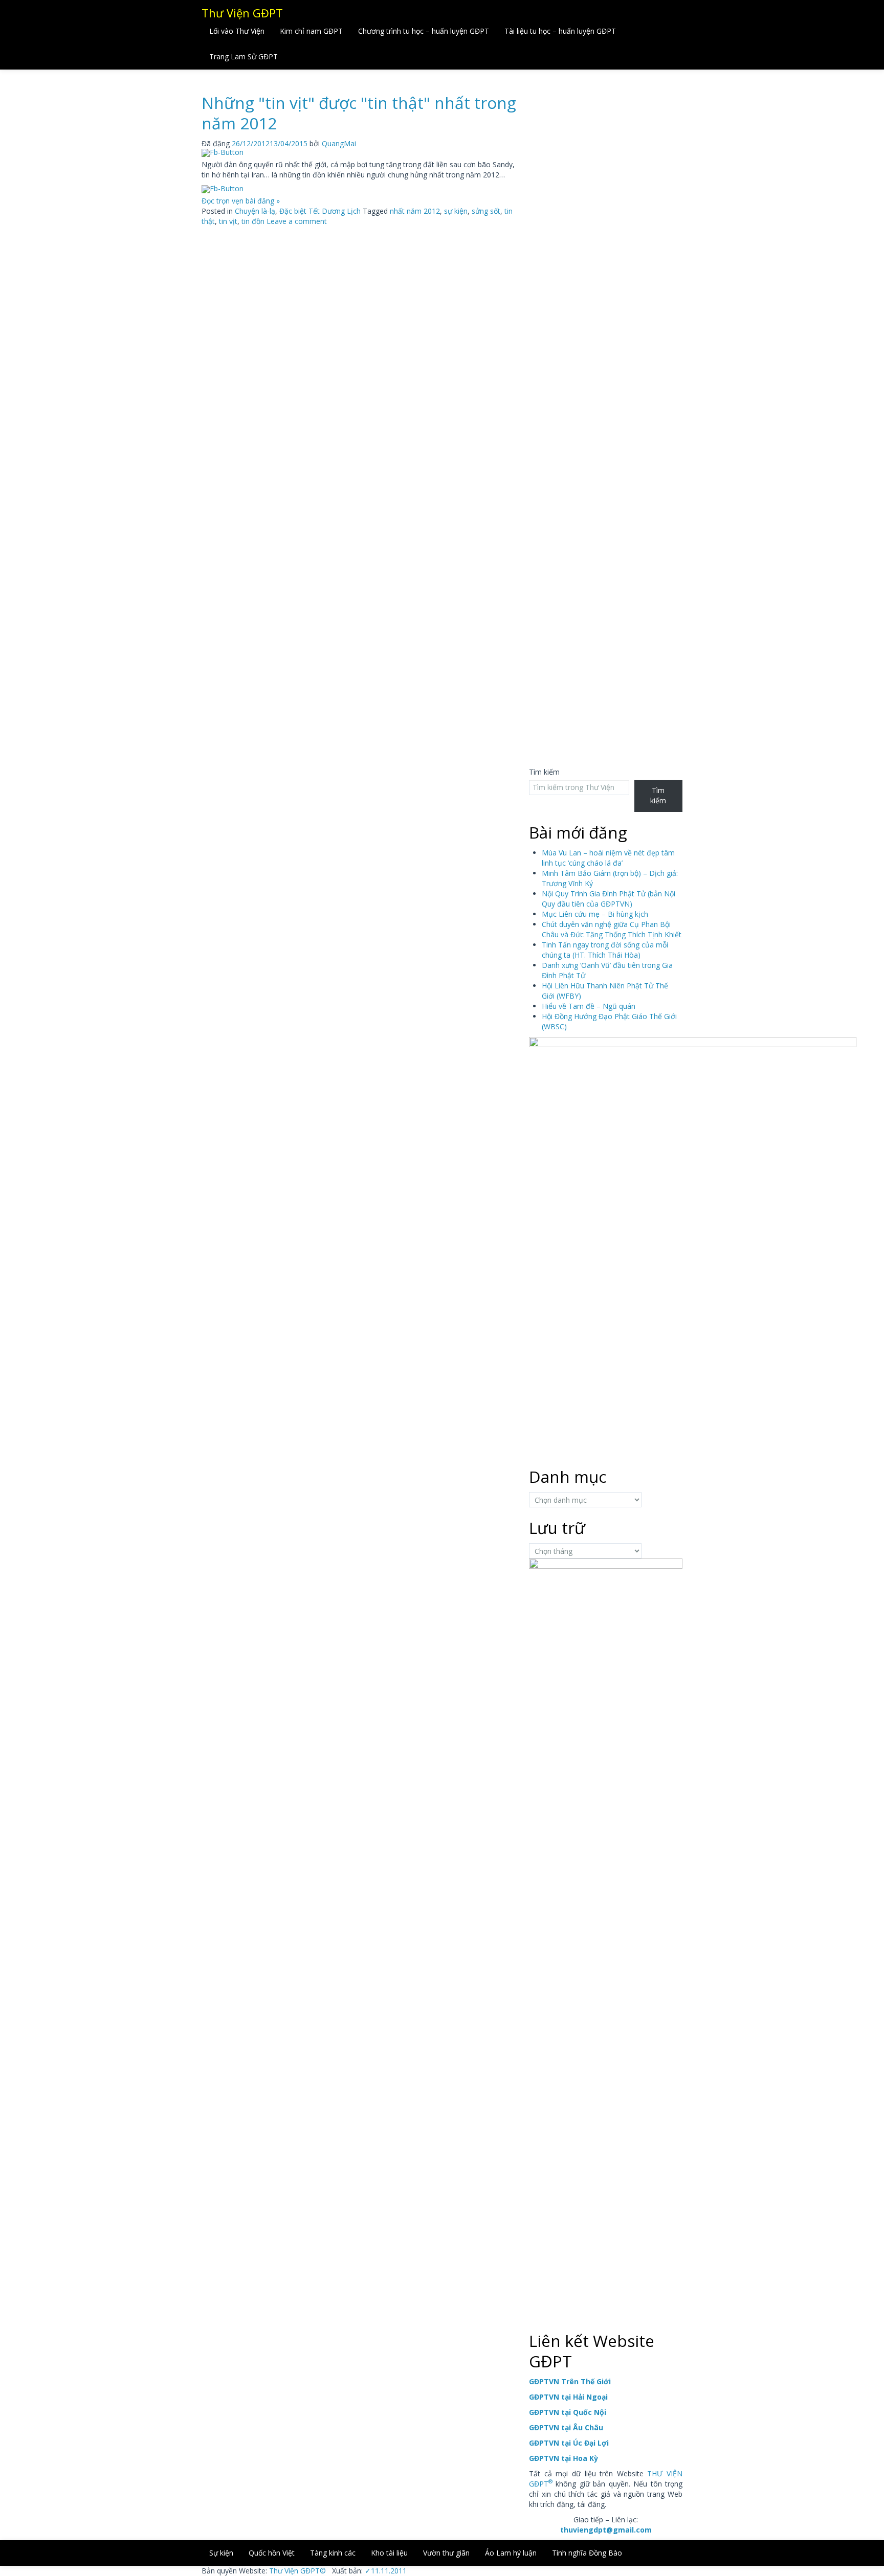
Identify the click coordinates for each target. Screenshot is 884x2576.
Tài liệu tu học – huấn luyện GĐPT (560, 31)
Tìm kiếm (544, 772)
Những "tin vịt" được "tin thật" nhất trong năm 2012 (359, 113)
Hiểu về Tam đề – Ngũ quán (589, 1006)
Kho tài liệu (389, 2553)
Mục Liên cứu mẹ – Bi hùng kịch (595, 914)
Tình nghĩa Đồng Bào (587, 2553)
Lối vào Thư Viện (237, 31)
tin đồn (253, 221)
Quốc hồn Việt (272, 2553)
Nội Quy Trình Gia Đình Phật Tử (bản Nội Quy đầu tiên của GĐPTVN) (609, 899)
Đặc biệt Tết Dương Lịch (320, 211)
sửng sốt (486, 211)
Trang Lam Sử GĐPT (244, 57)
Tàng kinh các (333, 2553)
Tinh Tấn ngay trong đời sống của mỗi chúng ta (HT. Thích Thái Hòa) (605, 950)
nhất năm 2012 (415, 211)
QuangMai (339, 143)
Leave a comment (297, 221)
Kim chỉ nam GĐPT (311, 31)
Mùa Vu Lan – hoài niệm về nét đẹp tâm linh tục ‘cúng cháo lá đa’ (608, 858)
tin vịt (228, 221)
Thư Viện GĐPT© (296, 2571)
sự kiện (456, 211)
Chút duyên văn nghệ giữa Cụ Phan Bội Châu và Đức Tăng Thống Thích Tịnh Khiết (612, 929)
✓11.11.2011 (385, 2571)
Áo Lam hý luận (511, 2553)
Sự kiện (221, 2553)
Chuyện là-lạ (255, 211)
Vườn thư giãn (446, 2553)
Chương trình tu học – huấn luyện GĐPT (424, 31)
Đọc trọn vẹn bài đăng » (241, 201)
